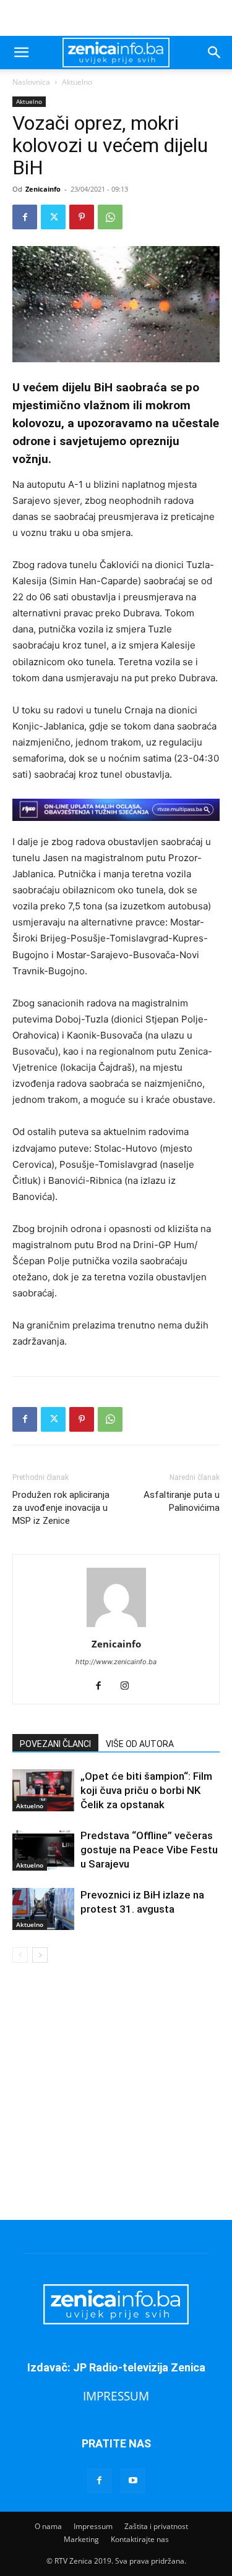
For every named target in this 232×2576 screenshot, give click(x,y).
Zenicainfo (43, 189)
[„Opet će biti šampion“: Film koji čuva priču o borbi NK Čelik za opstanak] (43, 1791)
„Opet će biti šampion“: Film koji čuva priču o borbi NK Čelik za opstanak (146, 1790)
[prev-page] (20, 1955)
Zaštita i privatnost (156, 2526)
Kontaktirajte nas (140, 2539)
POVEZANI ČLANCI (55, 1744)
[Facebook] (25, 217)
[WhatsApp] (110, 217)
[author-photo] (116, 1627)
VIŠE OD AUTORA (140, 1744)
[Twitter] (53, 217)
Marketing (81, 2539)
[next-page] (40, 1955)
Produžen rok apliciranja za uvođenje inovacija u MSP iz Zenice (61, 1508)
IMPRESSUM (116, 2396)
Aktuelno (77, 82)
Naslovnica (31, 82)
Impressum (93, 2526)
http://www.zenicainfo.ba (116, 1662)
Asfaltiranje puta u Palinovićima (182, 1501)
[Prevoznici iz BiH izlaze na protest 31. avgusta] (43, 1909)
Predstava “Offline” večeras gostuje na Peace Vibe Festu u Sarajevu (149, 1850)
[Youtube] (133, 2481)
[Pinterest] (82, 217)
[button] (21, 53)
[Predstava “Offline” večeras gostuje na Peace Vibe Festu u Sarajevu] (43, 1850)
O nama (48, 2526)
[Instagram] (129, 1686)
